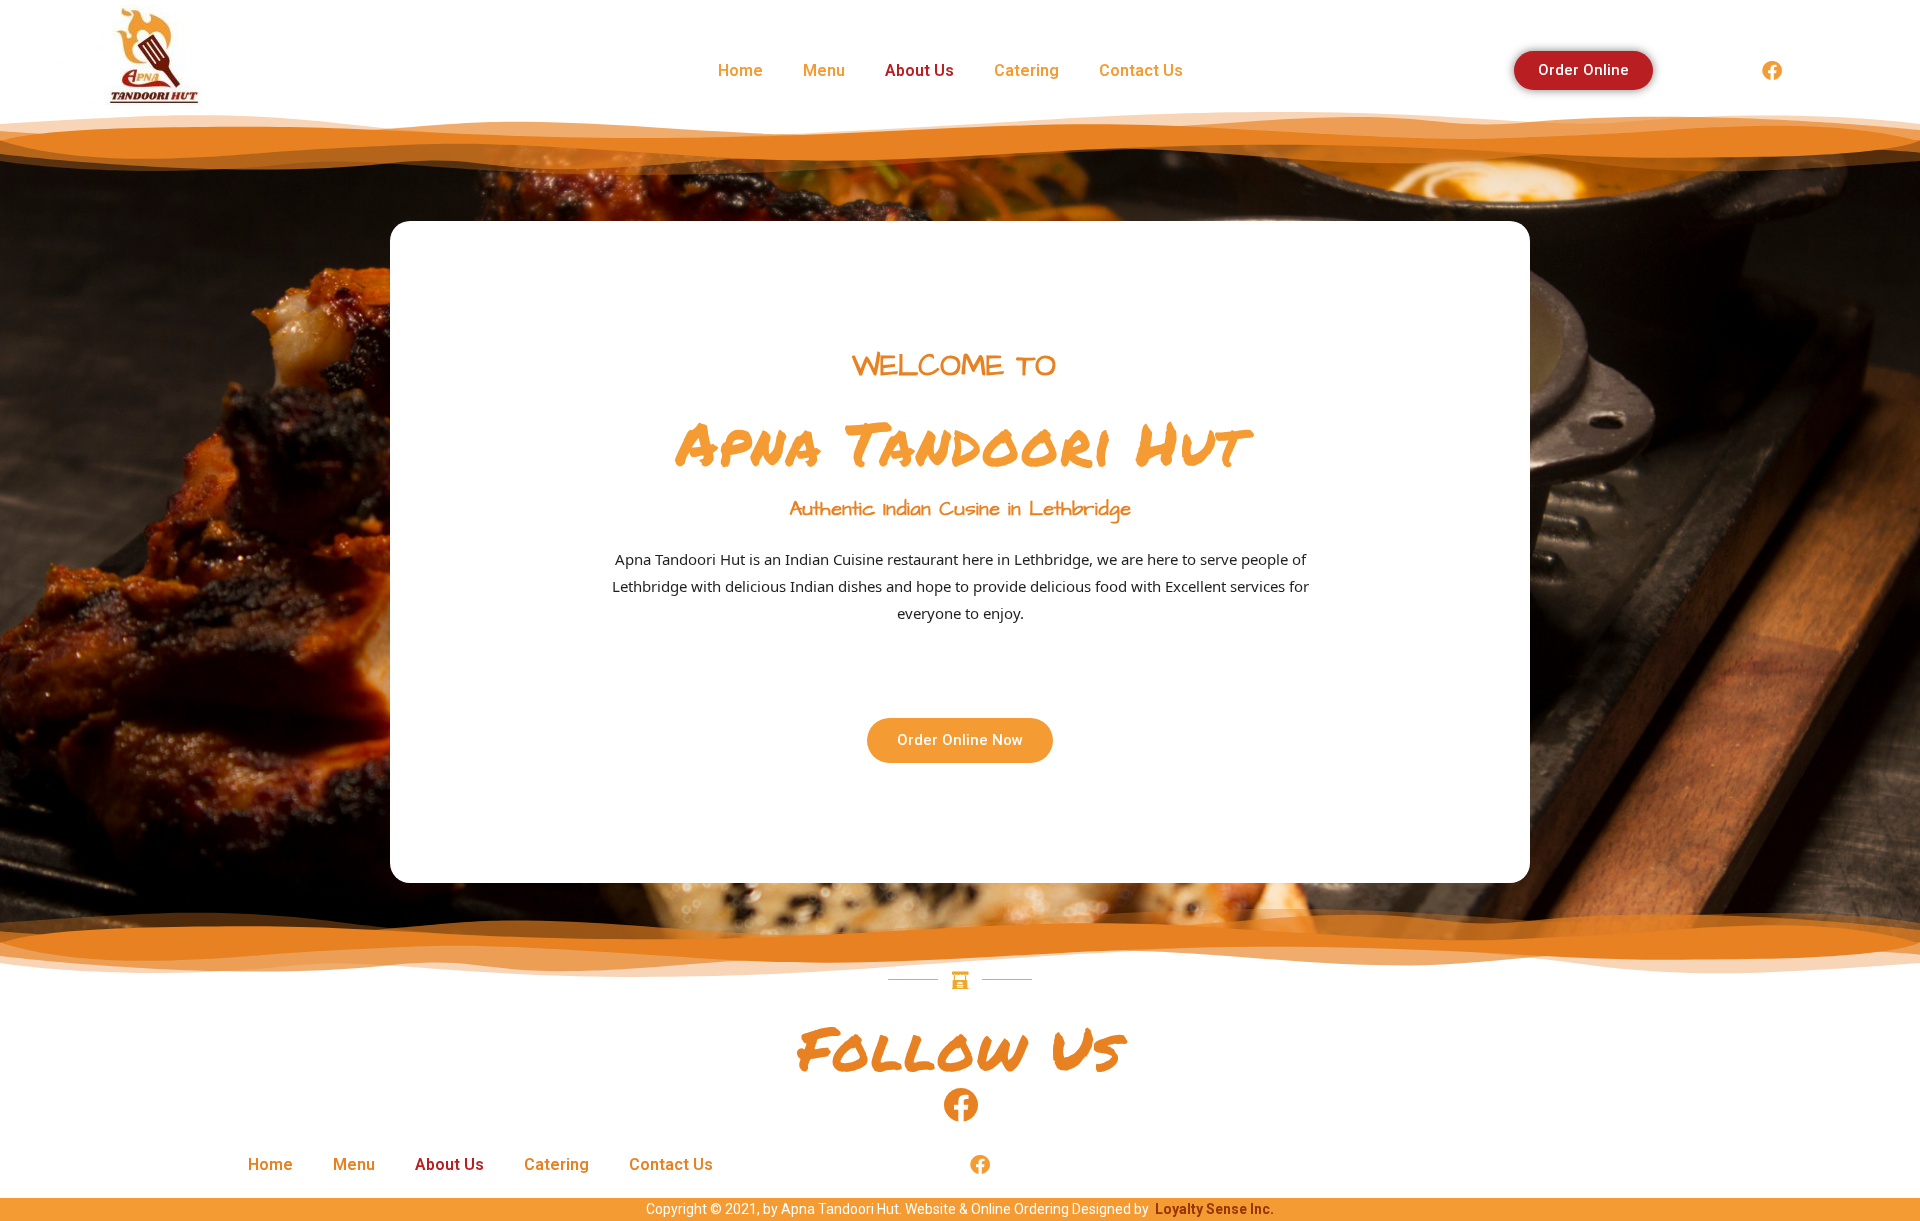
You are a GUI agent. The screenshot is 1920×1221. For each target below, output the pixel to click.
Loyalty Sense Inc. (1214, 1209)
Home (740, 70)
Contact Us (1141, 70)
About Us (919, 70)
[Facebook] (1772, 71)
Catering (1026, 70)
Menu (824, 70)
